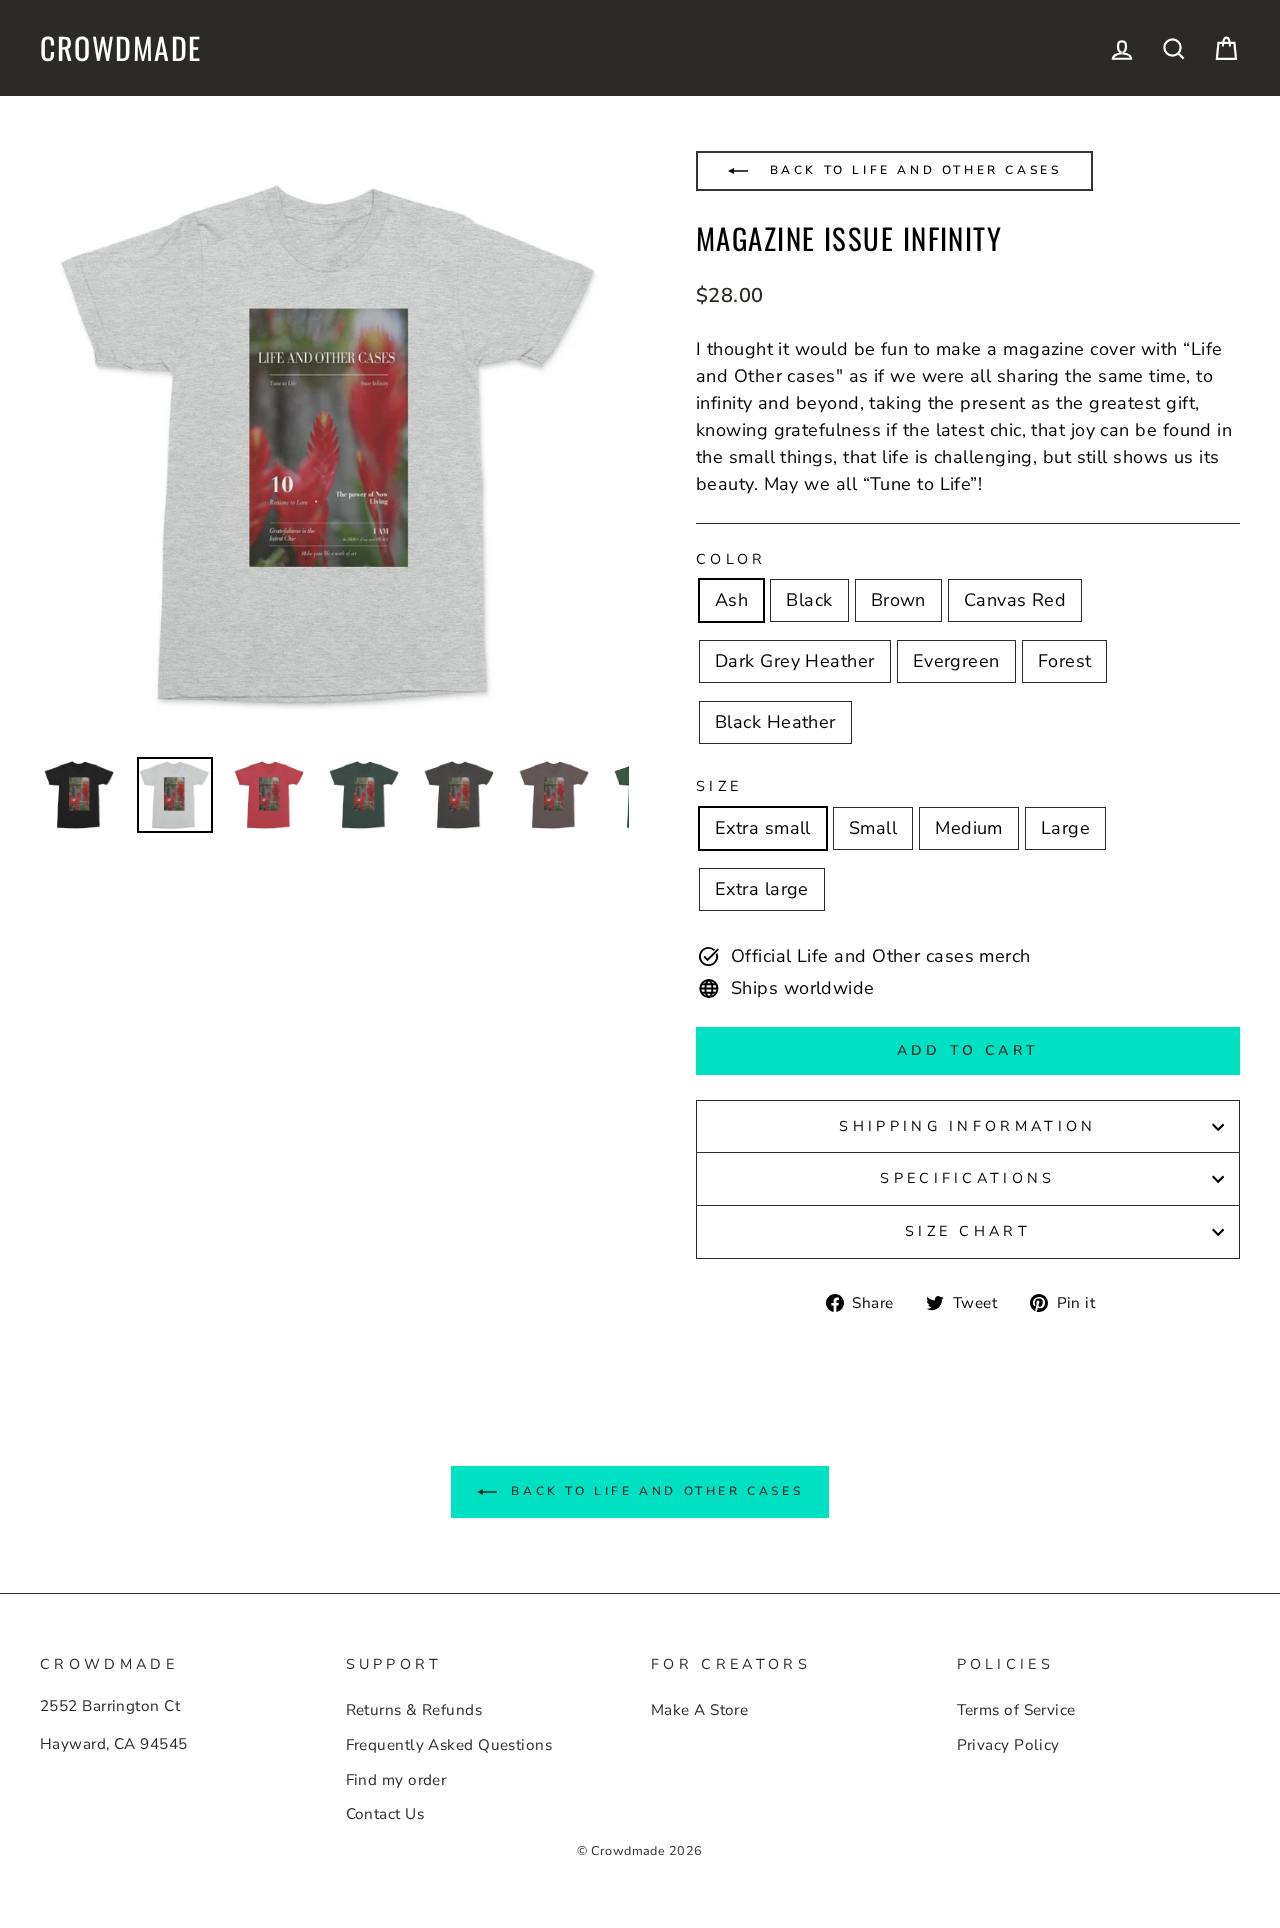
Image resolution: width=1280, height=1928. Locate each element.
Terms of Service (1016, 1710)
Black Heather (775, 722)
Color (731, 559)
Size (719, 786)
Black (809, 600)
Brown (898, 600)
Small (873, 828)
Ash (731, 600)
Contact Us (385, 1814)
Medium (969, 828)
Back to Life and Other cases (912, 170)
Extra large (762, 889)
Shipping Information (967, 1126)
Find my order (396, 1780)
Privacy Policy (1008, 1745)
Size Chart (968, 1231)
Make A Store (699, 1710)
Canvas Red (1015, 600)
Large (1065, 828)
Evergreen (956, 661)
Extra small (763, 828)
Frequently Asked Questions (449, 1745)
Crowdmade (121, 48)
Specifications (967, 1178)
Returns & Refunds (414, 1710)
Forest (1065, 661)
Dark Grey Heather (795, 661)
